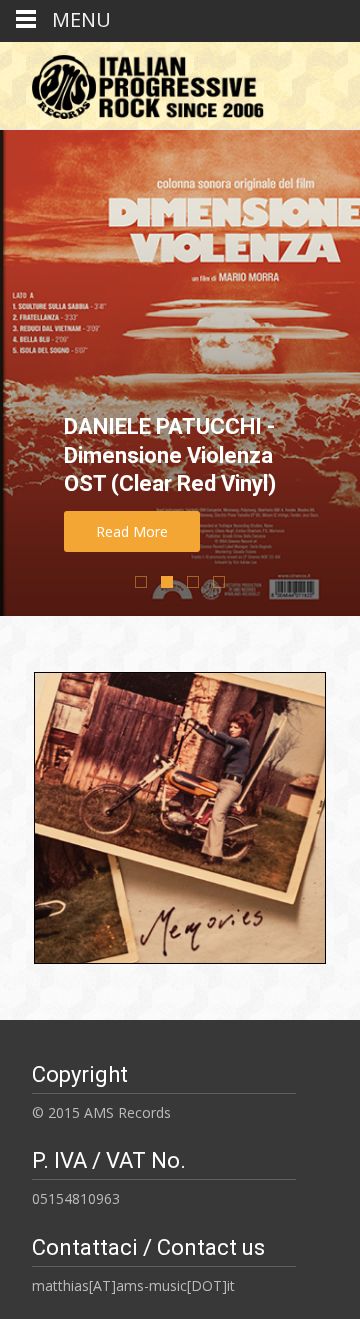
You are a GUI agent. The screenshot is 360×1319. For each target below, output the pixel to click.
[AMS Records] (140, 82)
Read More (132, 531)
